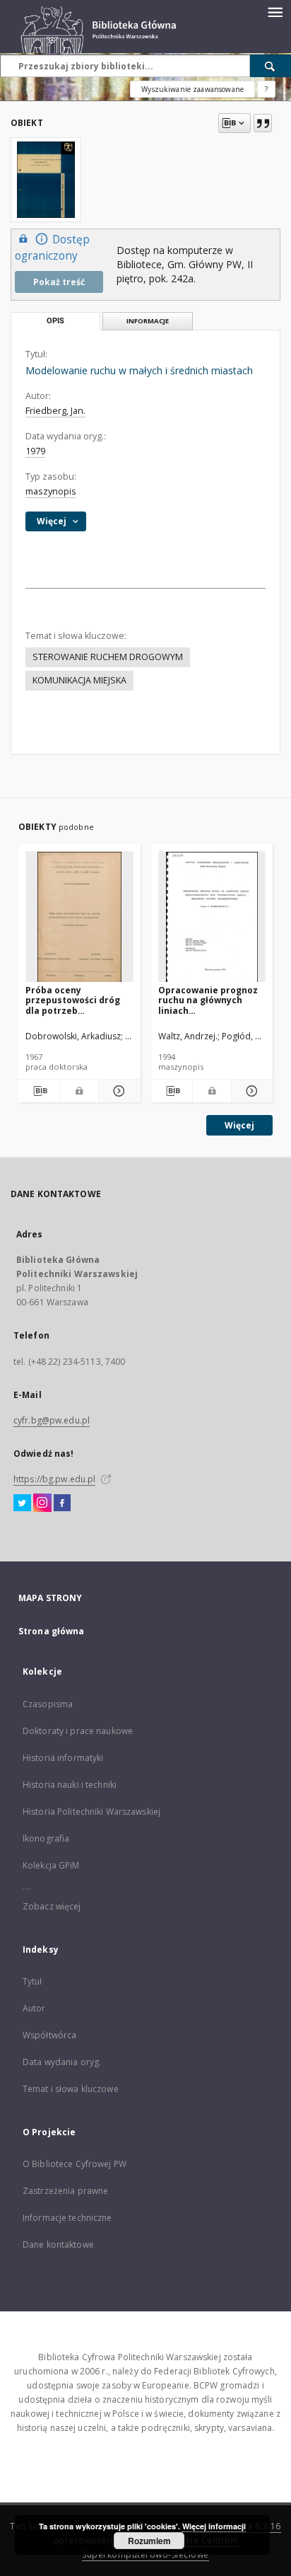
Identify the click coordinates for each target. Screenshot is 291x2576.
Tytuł (32, 1981)
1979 (35, 451)
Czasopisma (48, 1704)
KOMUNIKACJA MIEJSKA (79, 680)
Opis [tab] (55, 321)
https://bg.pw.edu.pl (54, 1479)
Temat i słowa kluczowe (71, 2089)
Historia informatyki (63, 1758)
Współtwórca (49, 2035)
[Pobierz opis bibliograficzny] (39, 1091)
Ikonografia (46, 1838)
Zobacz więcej (52, 1906)
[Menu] (275, 11)
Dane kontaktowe (58, 2245)
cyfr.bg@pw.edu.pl (52, 1420)
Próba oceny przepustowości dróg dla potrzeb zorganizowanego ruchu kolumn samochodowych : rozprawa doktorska (73, 1000)
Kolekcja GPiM (51, 1865)
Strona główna (52, 1631)
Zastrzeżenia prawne (65, 2191)
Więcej (239, 1125)
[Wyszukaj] (271, 66)
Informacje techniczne (67, 2218)
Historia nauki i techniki (70, 1785)
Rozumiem (149, 2541)
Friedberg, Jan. (55, 411)
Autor (34, 2008)
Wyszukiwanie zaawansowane (192, 89)
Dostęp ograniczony (52, 248)
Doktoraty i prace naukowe (78, 1731)
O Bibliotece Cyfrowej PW (75, 2164)
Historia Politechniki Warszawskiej (91, 1812)
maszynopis (51, 491)
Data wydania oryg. (62, 2062)
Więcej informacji (214, 2526)
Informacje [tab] (148, 321)
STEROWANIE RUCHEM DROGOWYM (108, 657)
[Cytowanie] (263, 123)
